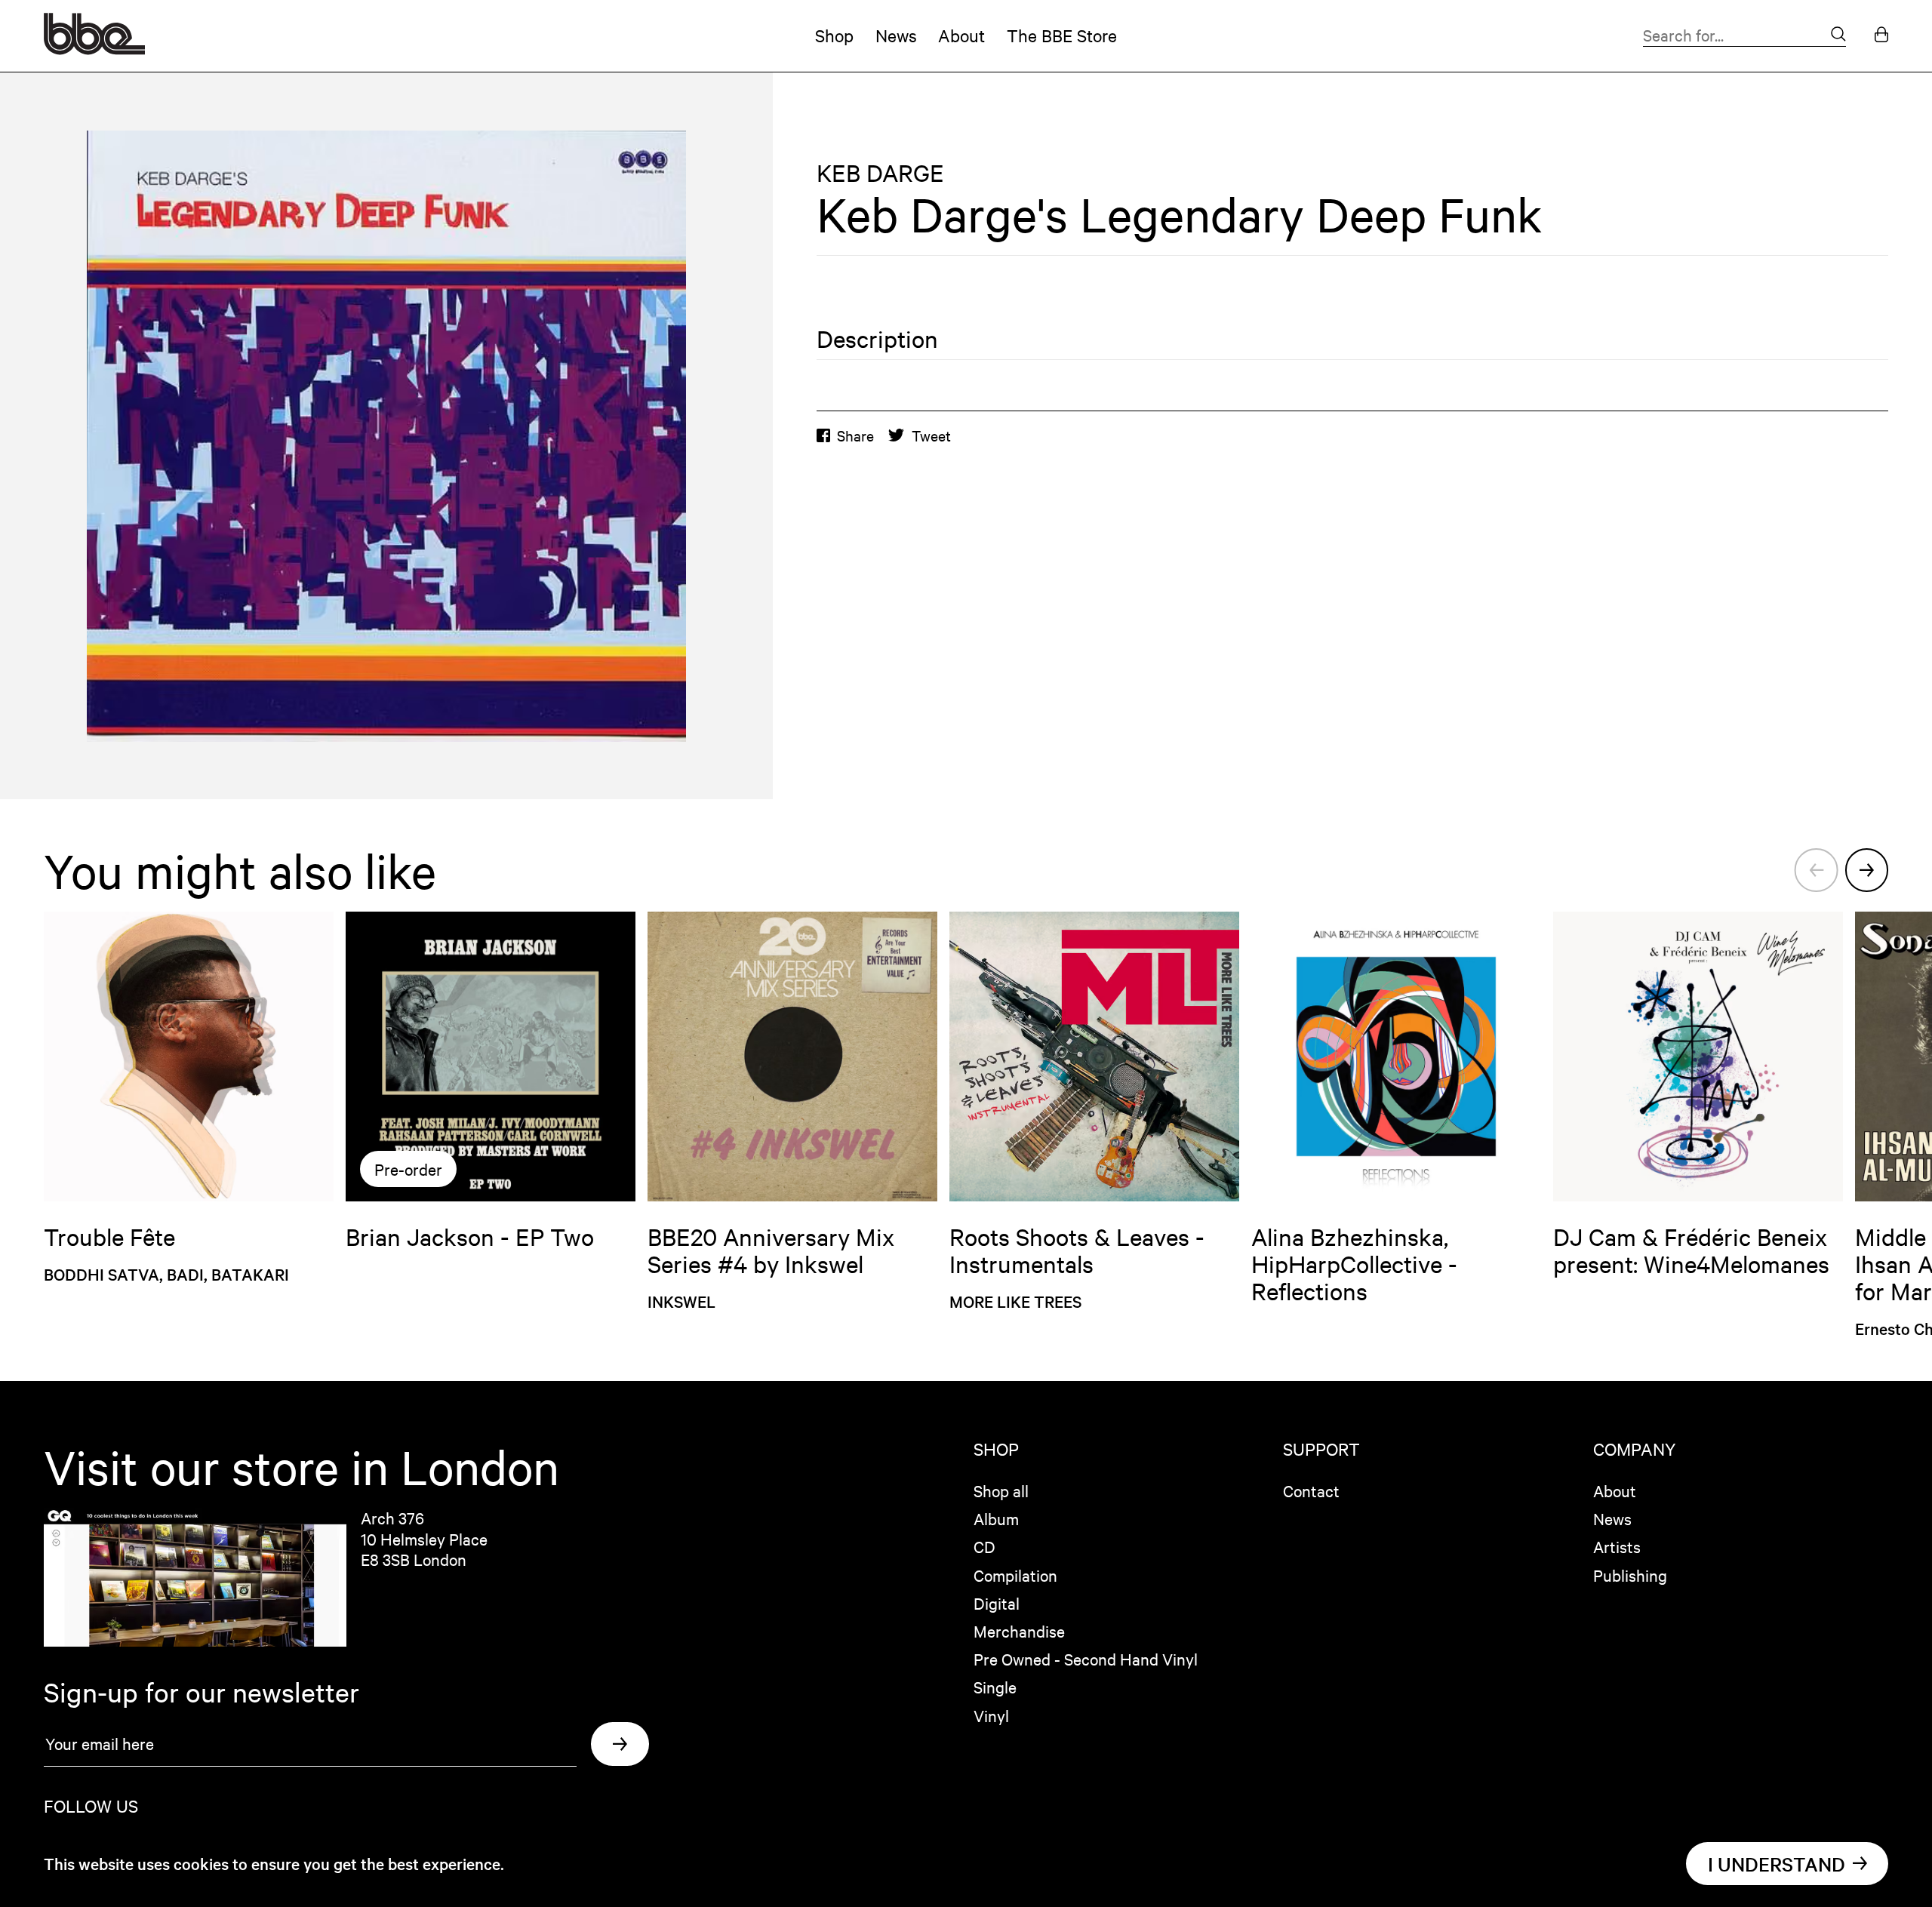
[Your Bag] (1881, 36)
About (961, 35)
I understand (1777, 1864)
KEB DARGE (880, 173)
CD (984, 1546)
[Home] (94, 49)
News (896, 35)
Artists (1617, 1546)
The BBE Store (1062, 35)
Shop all (1001, 1490)
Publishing (1630, 1575)
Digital (997, 1603)
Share (855, 435)
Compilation (1015, 1575)
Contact (1311, 1490)
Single (995, 1687)
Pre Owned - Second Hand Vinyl (1086, 1659)
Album (996, 1518)
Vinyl (991, 1715)
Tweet (931, 435)
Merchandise (1019, 1631)
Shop (834, 35)
